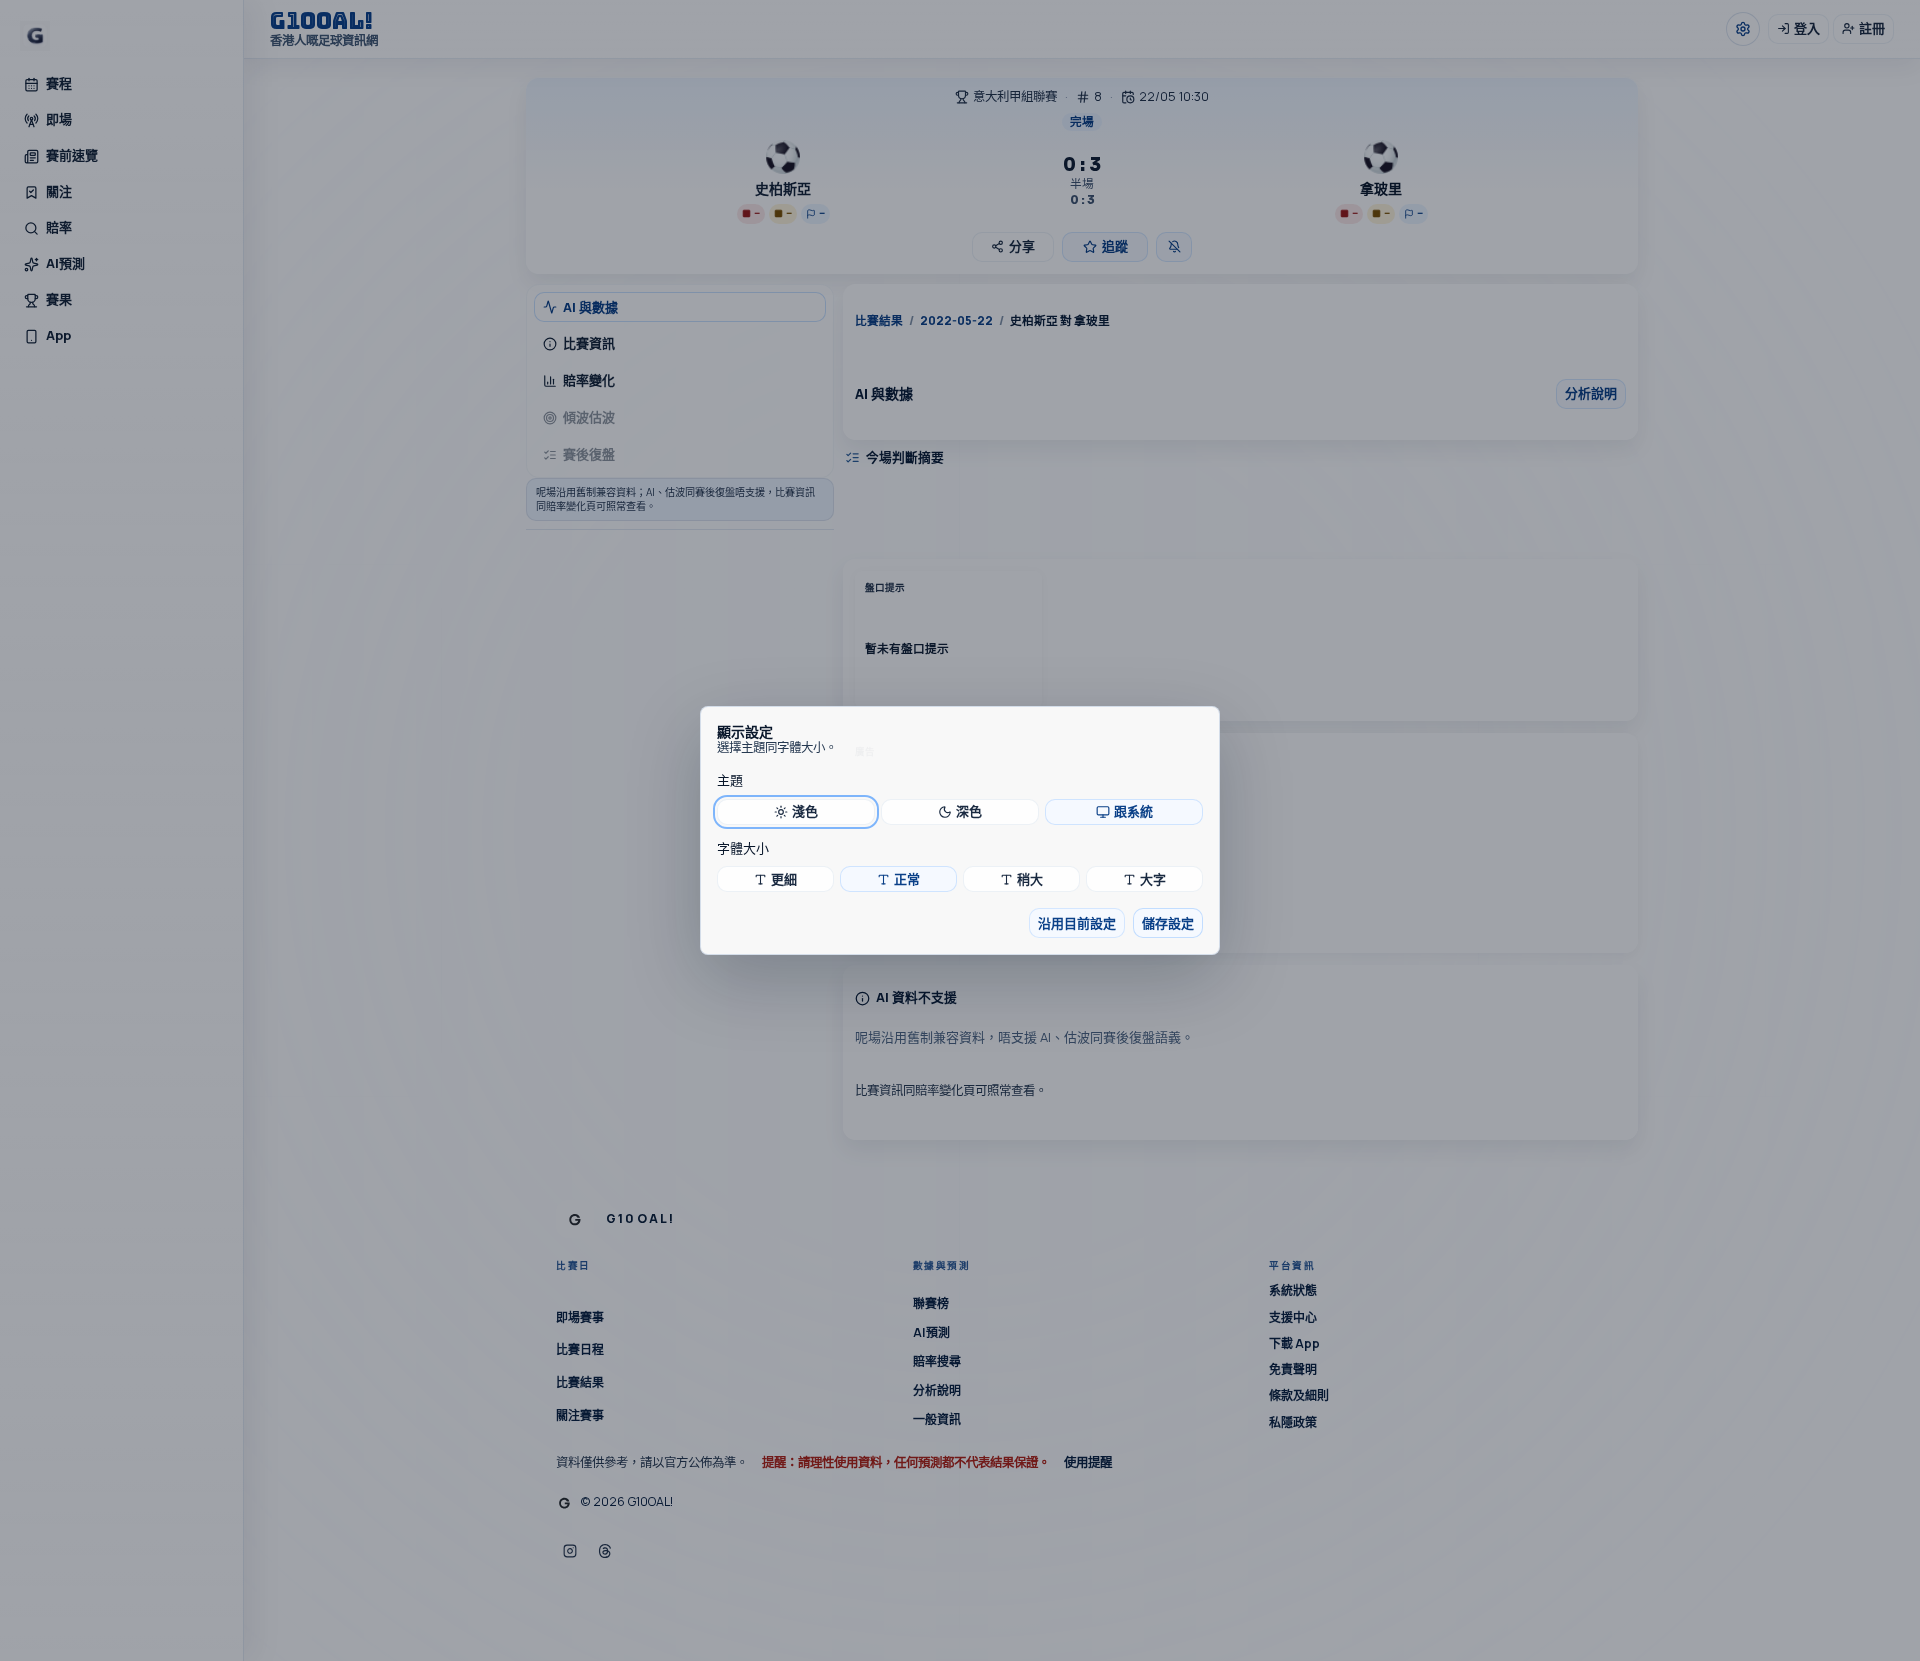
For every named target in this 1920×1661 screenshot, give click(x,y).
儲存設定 (1168, 923)
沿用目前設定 (1077, 923)
